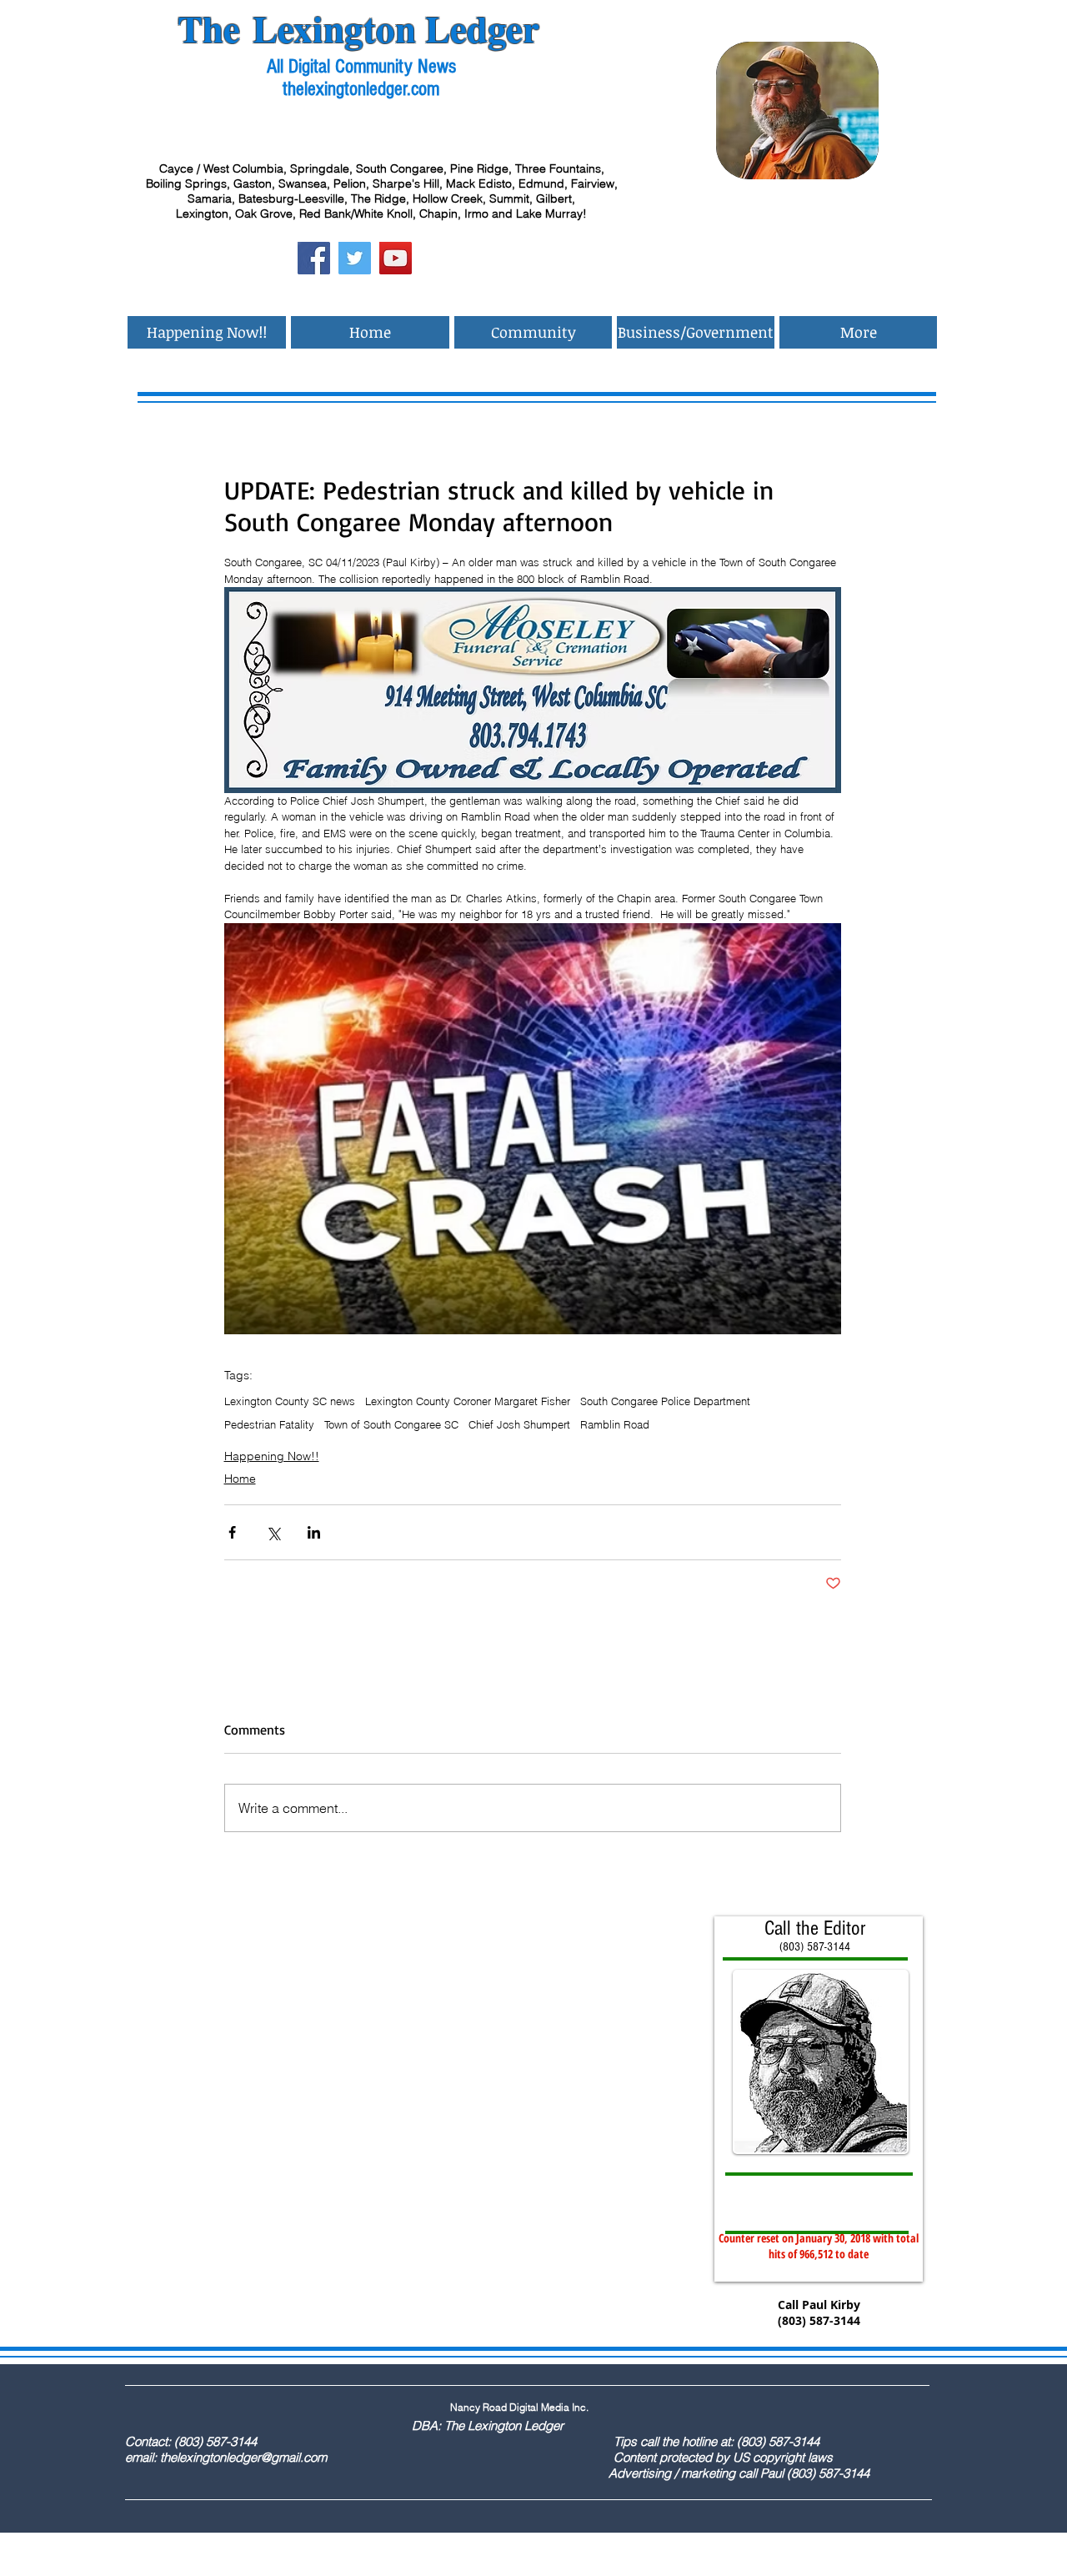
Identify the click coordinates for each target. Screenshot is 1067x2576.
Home (240, 1479)
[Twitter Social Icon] (355, 258)
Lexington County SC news (290, 1401)
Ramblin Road (615, 1424)
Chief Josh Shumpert (519, 1424)
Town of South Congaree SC (391, 1424)
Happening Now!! (272, 1456)
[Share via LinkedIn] (314, 1532)
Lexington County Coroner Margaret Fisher (468, 1401)
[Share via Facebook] (232, 1532)
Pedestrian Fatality (269, 1424)
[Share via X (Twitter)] (273, 1532)
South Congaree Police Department (665, 1401)
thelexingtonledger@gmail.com (243, 2457)
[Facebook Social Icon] (314, 258)
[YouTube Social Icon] (396, 258)
